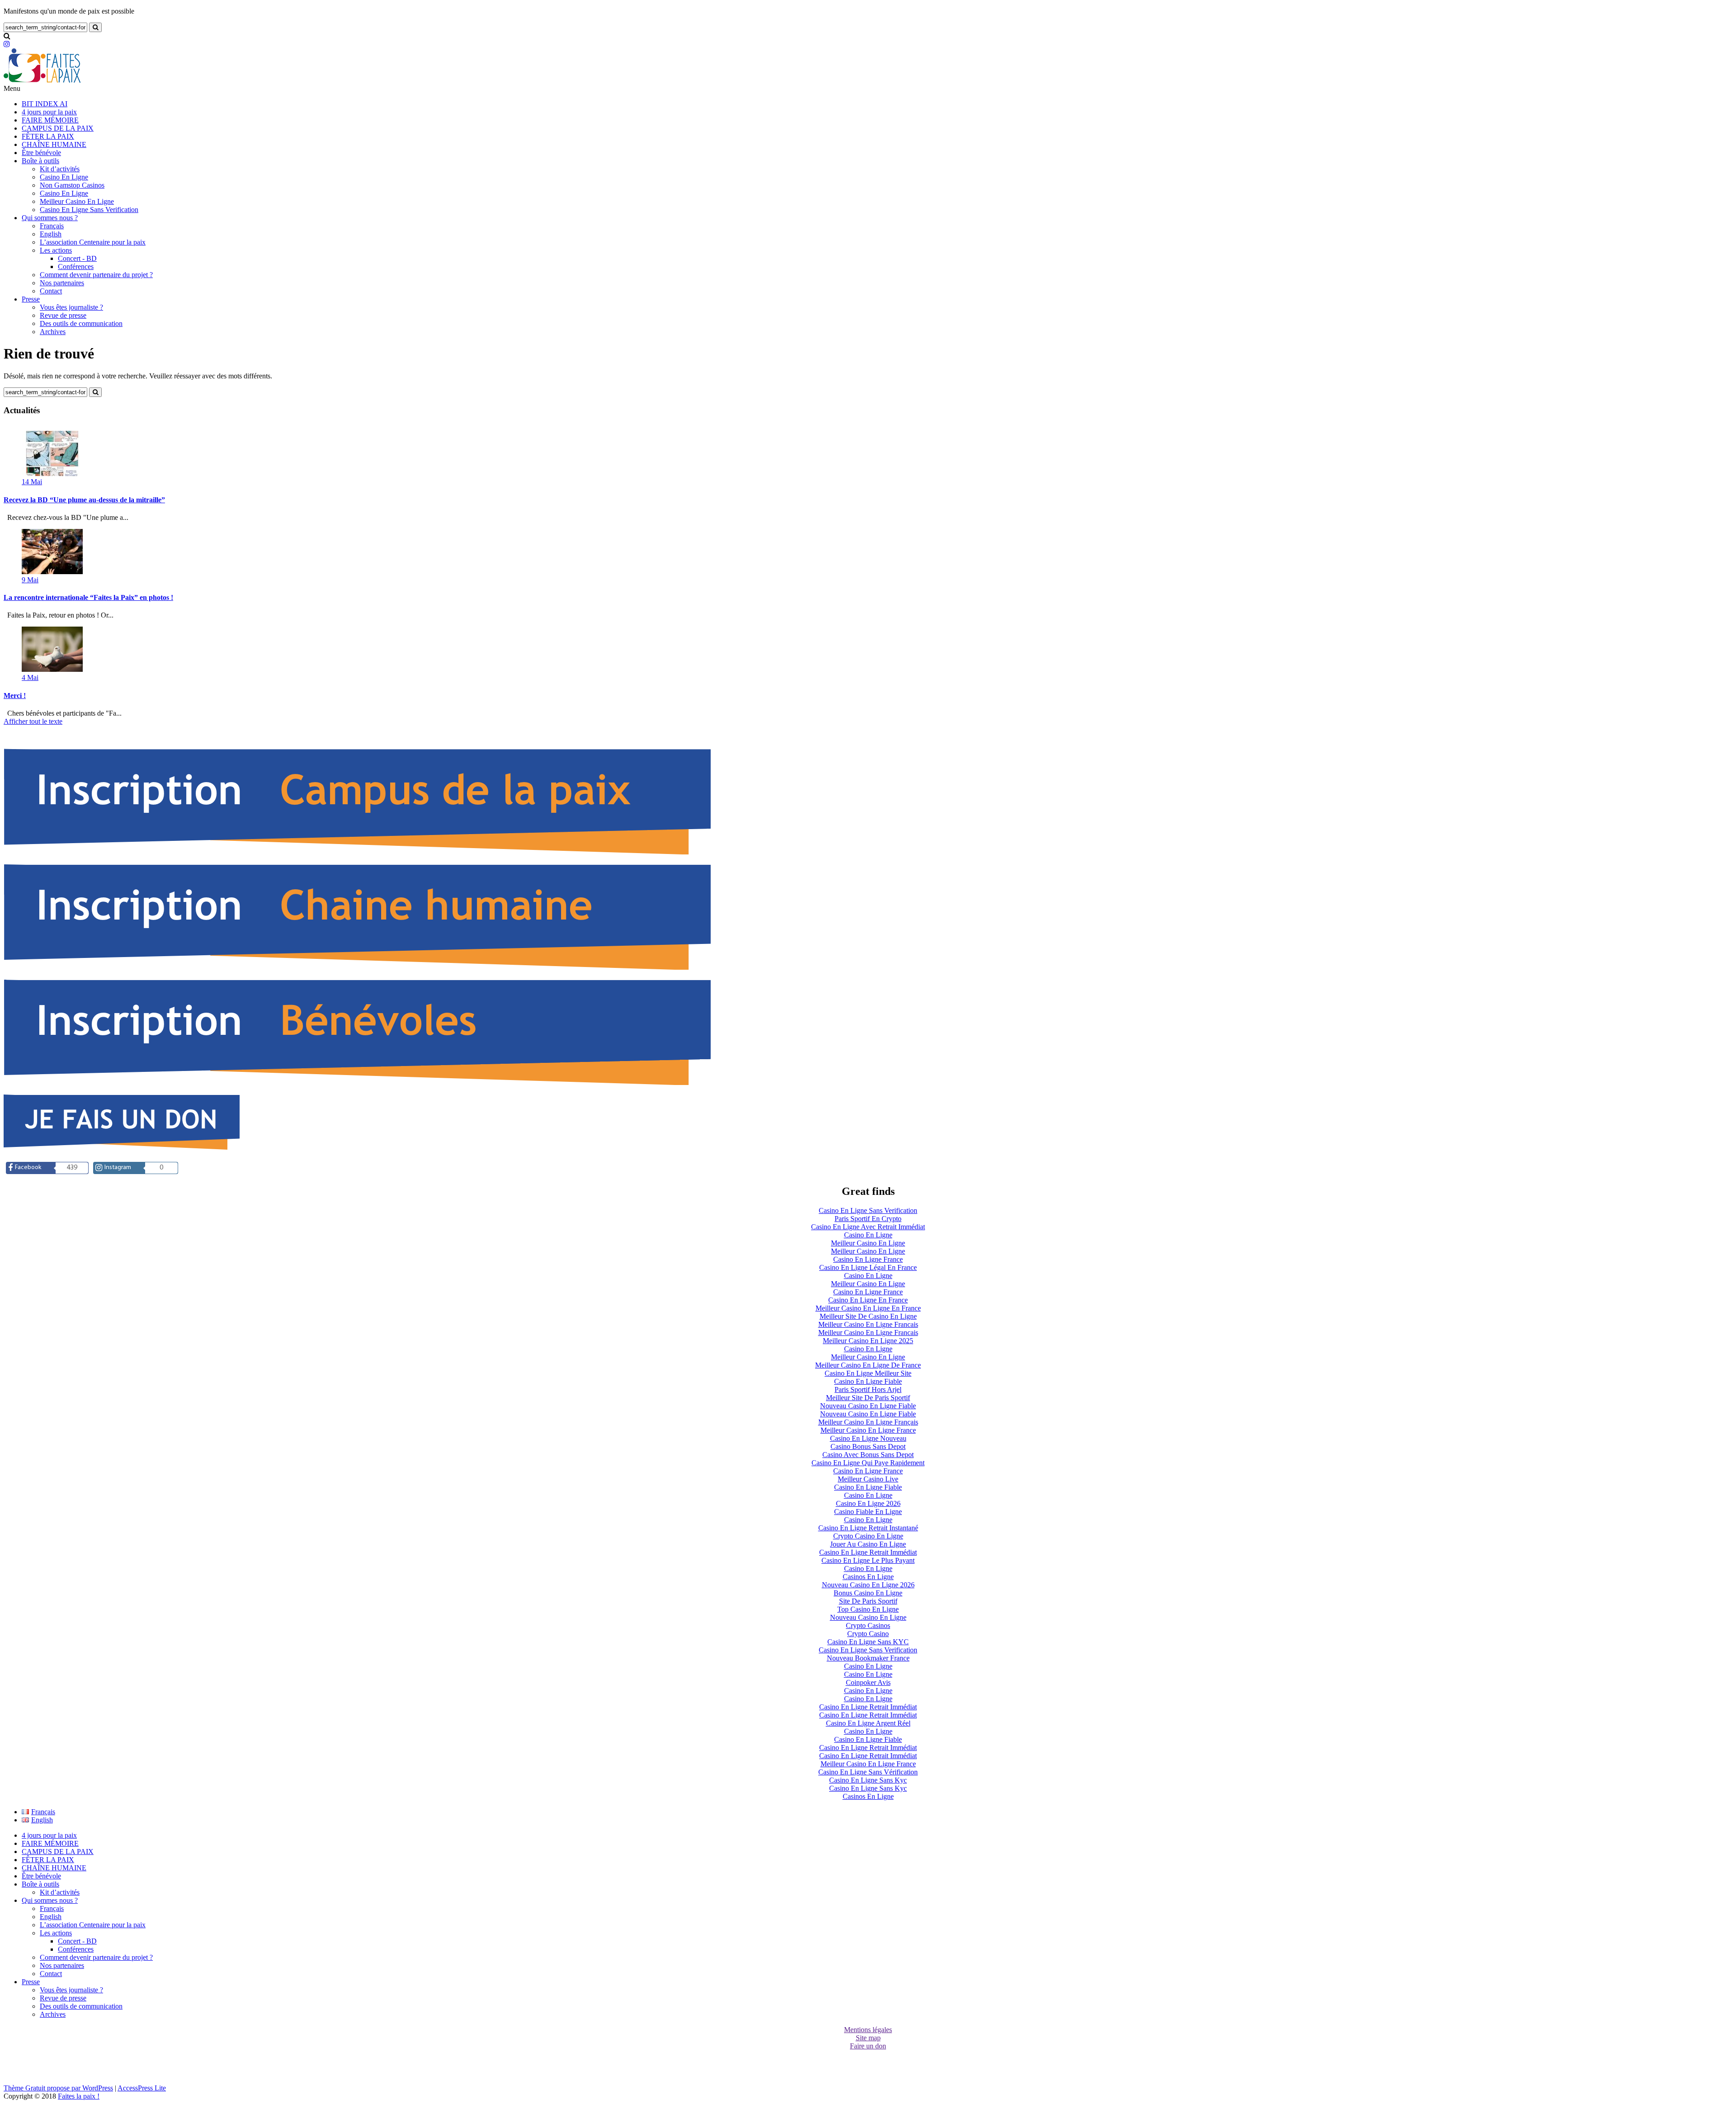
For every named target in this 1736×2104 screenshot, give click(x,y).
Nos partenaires (62, 283)
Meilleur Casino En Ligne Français (868, 1422)
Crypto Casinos (868, 1625)
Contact (51, 291)
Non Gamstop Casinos (72, 185)
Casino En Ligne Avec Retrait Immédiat (868, 1227)
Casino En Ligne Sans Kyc (868, 1780)
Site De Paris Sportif (868, 1601)
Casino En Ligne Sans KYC (868, 1642)
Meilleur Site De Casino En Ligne (868, 1316)
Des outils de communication (81, 323)
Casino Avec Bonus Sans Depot (868, 1455)
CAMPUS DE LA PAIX (58, 128)
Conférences (76, 267)
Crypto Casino (868, 1634)
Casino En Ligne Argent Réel (868, 1723)
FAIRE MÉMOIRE (50, 120)
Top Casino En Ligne (868, 1609)
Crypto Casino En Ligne (868, 1536)
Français (52, 226)
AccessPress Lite (142, 2088)
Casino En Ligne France (868, 1259)
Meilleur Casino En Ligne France (868, 1430)
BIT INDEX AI (45, 104)
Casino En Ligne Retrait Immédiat (868, 1552)
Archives (53, 332)
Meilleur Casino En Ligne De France (868, 1365)
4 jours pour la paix (49, 112)
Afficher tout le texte (33, 721)
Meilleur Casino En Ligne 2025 (868, 1341)
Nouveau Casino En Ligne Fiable (868, 1406)
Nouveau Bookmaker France (868, 1658)
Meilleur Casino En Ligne (77, 201)
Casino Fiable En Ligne (868, 1512)
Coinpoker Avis (868, 1682)
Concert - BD (77, 258)
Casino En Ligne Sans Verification (89, 210)
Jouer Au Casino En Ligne (868, 1544)
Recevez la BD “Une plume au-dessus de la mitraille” (84, 500)
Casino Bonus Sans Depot (868, 1446)
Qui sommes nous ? (50, 218)
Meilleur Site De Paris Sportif (868, 1398)
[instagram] (7, 44)
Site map (868, 2038)
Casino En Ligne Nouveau (868, 1438)
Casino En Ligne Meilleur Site (868, 1373)
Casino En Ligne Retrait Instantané (868, 1528)
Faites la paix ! (79, 2096)
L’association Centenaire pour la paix (93, 242)
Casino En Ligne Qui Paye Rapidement (868, 1463)
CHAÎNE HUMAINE (54, 144)
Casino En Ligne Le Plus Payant (868, 1560)
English (51, 234)
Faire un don (868, 2046)
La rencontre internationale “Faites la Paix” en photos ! (88, 597)
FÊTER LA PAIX (48, 136)
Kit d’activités (60, 169)
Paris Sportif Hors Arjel (868, 1389)
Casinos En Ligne (868, 1577)
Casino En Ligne (64, 177)
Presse (31, 299)
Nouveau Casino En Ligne (868, 1617)
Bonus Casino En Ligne (868, 1593)
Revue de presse (63, 315)
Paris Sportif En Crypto (868, 1219)
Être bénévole (41, 153)
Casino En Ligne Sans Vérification (868, 1772)
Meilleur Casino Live (868, 1479)
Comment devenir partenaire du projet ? (96, 275)
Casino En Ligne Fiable (868, 1381)
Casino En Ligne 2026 (868, 1503)
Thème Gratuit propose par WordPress (58, 2088)
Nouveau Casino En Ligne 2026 (868, 1585)
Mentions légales (868, 2030)
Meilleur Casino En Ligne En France (868, 1308)
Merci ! (15, 696)
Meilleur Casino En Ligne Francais (868, 1324)
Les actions (56, 250)
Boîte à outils (40, 161)
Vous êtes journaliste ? (71, 307)
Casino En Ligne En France (868, 1300)
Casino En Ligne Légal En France (868, 1267)
